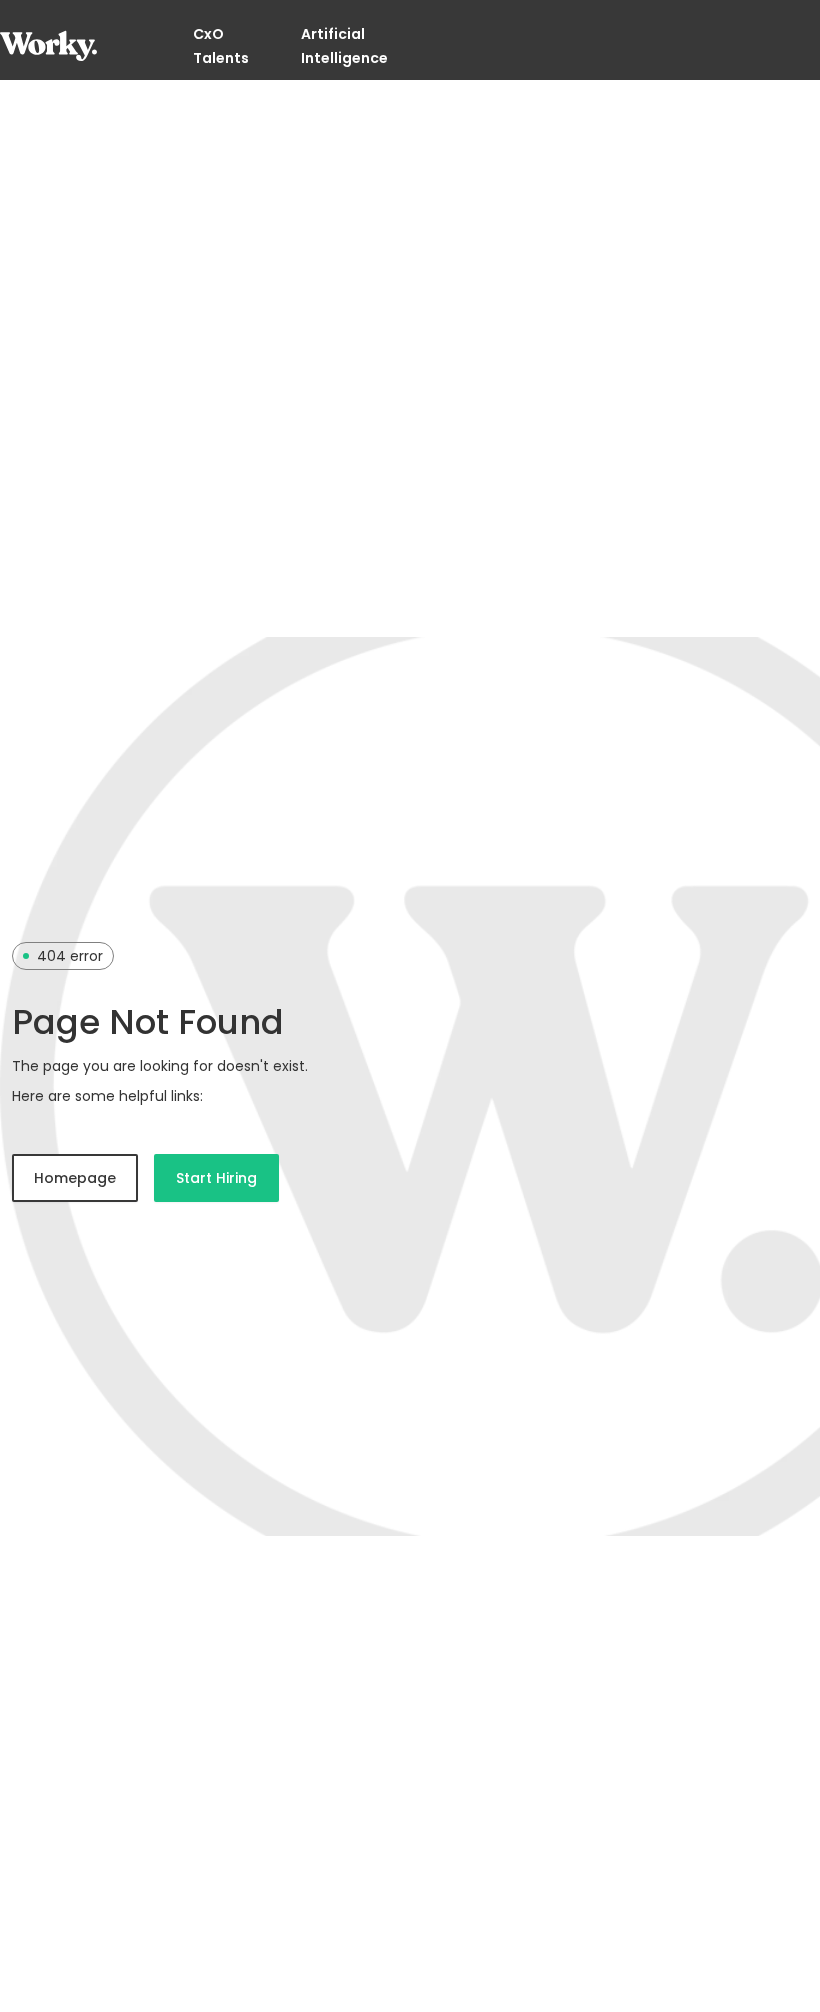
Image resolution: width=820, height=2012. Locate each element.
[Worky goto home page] (48, 46)
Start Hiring (216, 1178)
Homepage (75, 1178)
